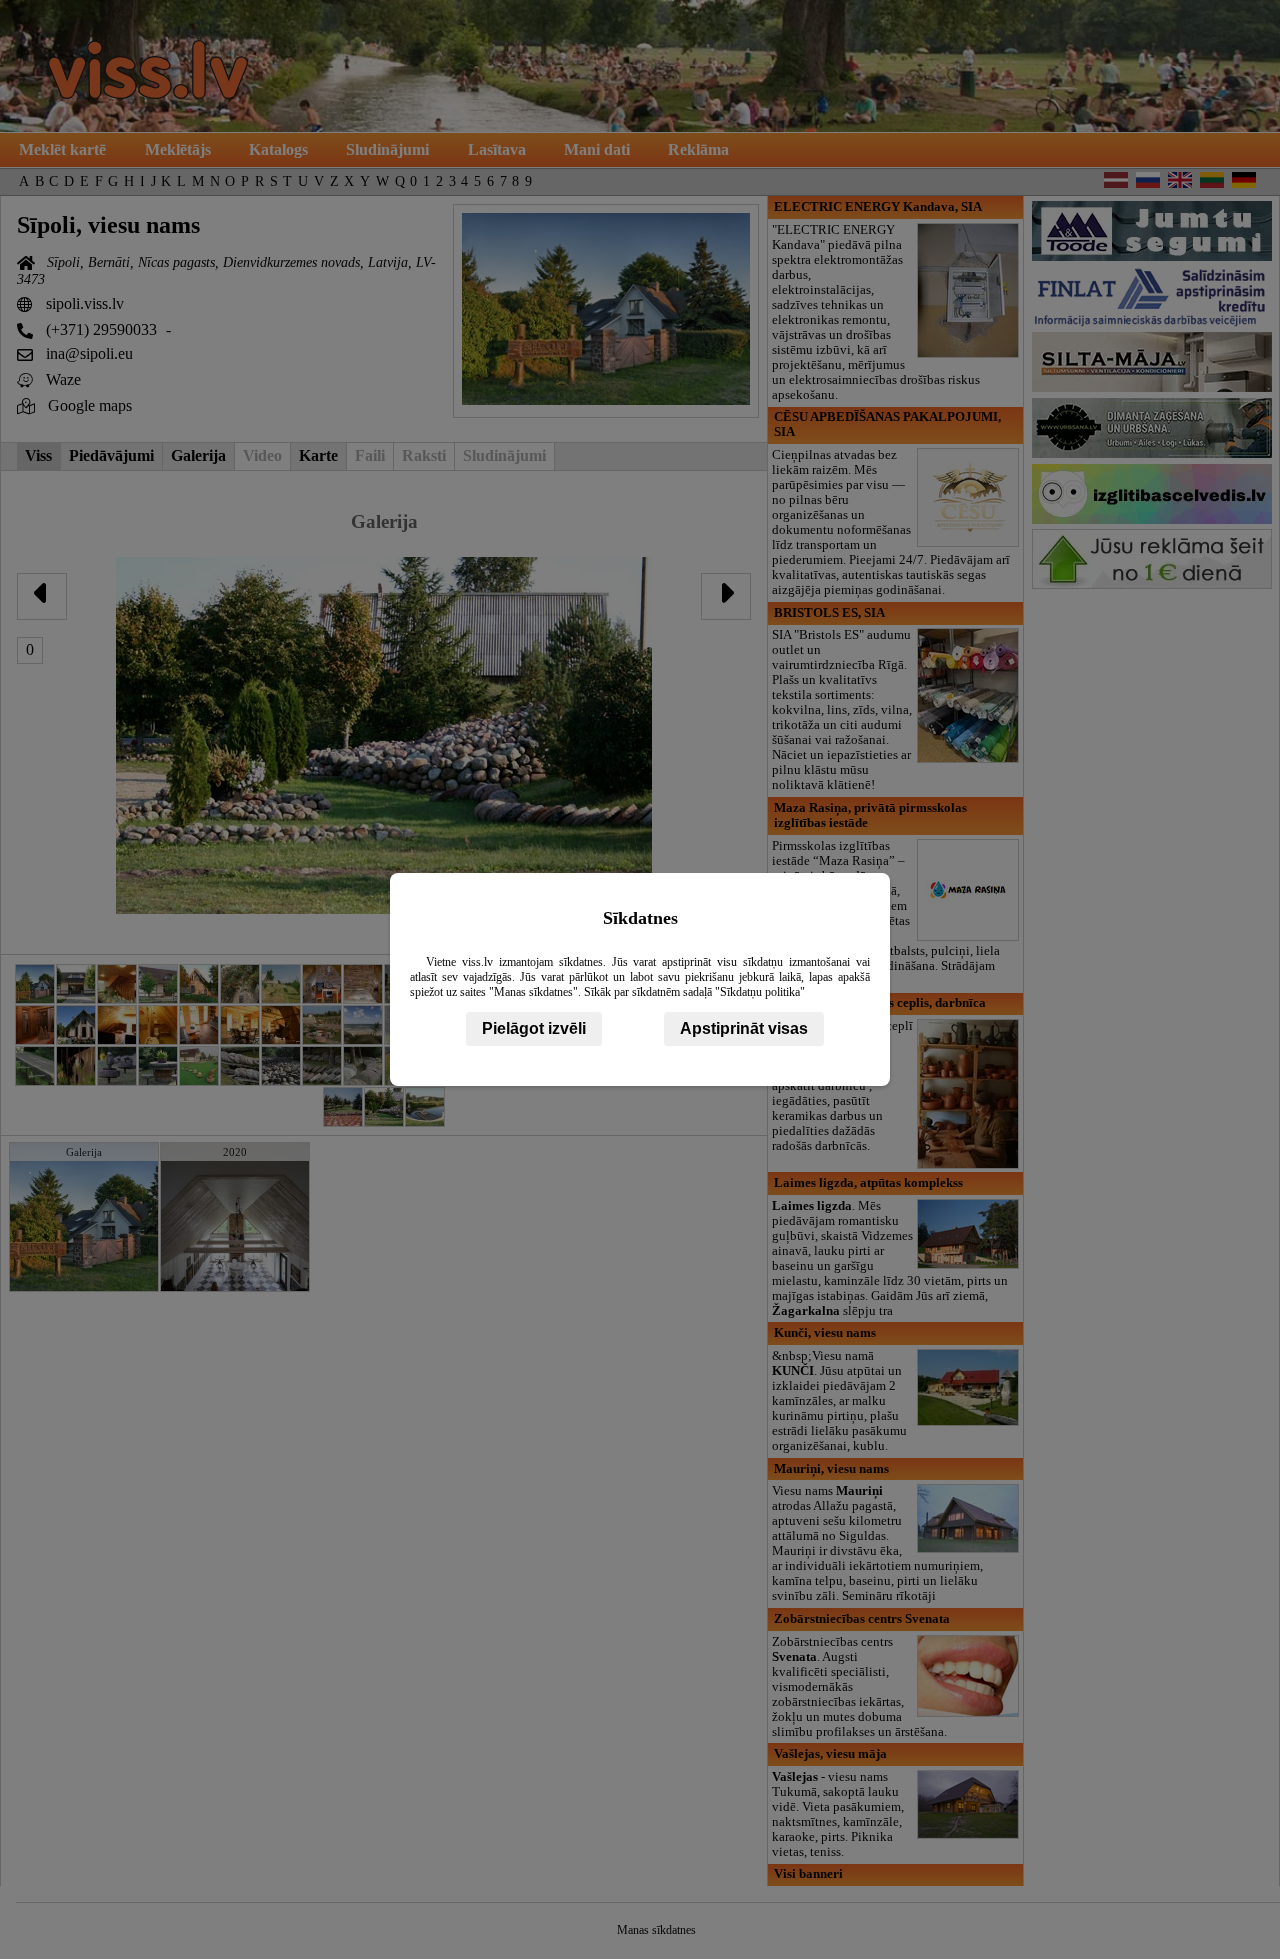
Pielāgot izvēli (534, 1028)
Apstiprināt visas (744, 1028)
